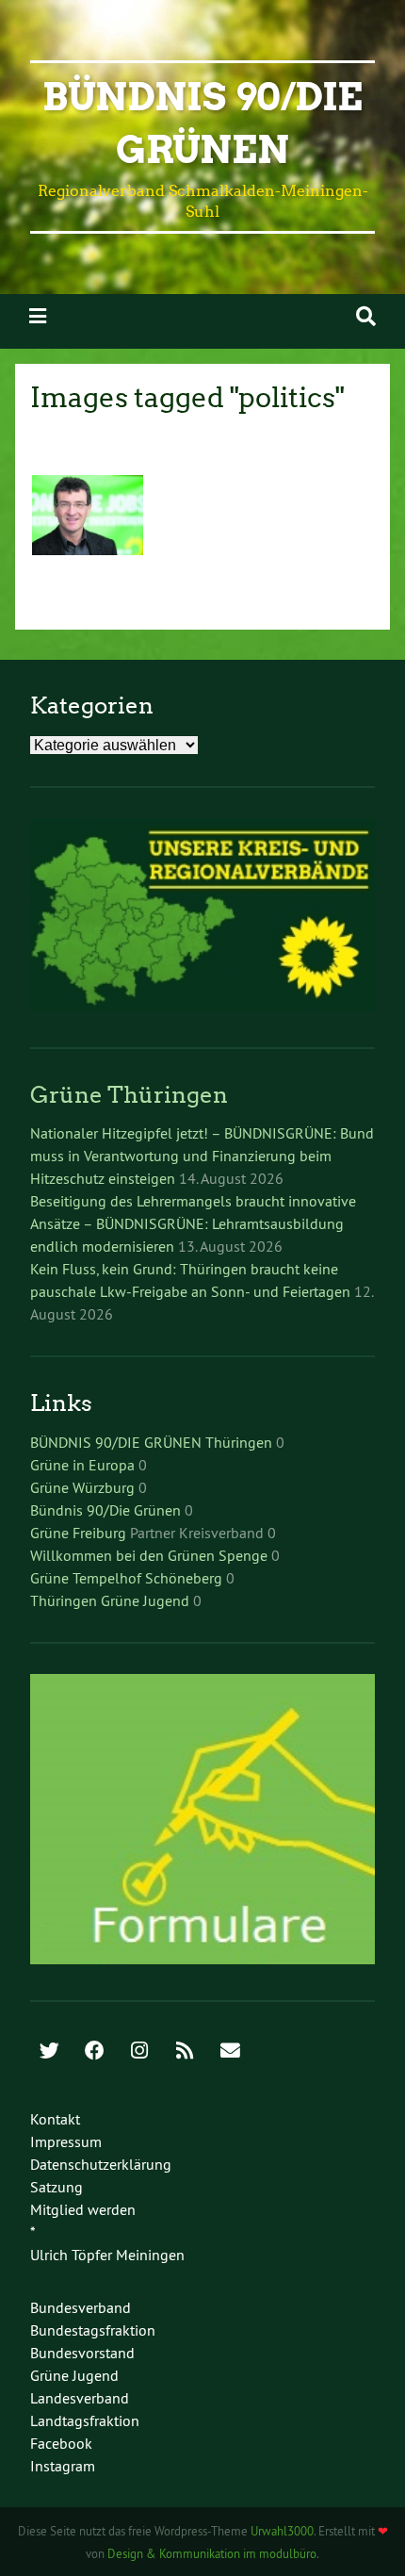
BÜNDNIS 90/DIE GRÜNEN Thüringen (151, 1442)
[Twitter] (49, 2052)
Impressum (66, 2141)
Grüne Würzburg (82, 1487)
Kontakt (55, 2119)
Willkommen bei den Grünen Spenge (149, 1555)
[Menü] (38, 316)
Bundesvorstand (82, 2353)
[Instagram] (139, 2052)
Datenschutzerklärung (101, 2164)
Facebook (61, 2443)
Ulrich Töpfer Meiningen (107, 2255)
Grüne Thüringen (129, 1095)
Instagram (63, 2466)
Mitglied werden (83, 2209)
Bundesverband (81, 2307)
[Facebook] (94, 2052)
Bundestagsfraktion (93, 2330)
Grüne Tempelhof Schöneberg (126, 1578)
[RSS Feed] (185, 2052)
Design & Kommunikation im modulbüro (212, 2553)
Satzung (57, 2187)
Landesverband (80, 2398)
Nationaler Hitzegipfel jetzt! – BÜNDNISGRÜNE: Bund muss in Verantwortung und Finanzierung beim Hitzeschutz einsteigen (202, 1156)
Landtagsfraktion (85, 2420)
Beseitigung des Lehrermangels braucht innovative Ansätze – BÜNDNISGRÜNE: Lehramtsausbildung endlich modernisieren (193, 1223)
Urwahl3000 (282, 2531)
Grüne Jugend (74, 2375)
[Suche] (366, 316)
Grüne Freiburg (78, 1533)
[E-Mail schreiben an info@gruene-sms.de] (230, 2052)
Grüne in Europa (82, 1465)
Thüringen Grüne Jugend (110, 1600)
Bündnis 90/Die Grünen (105, 1510)
